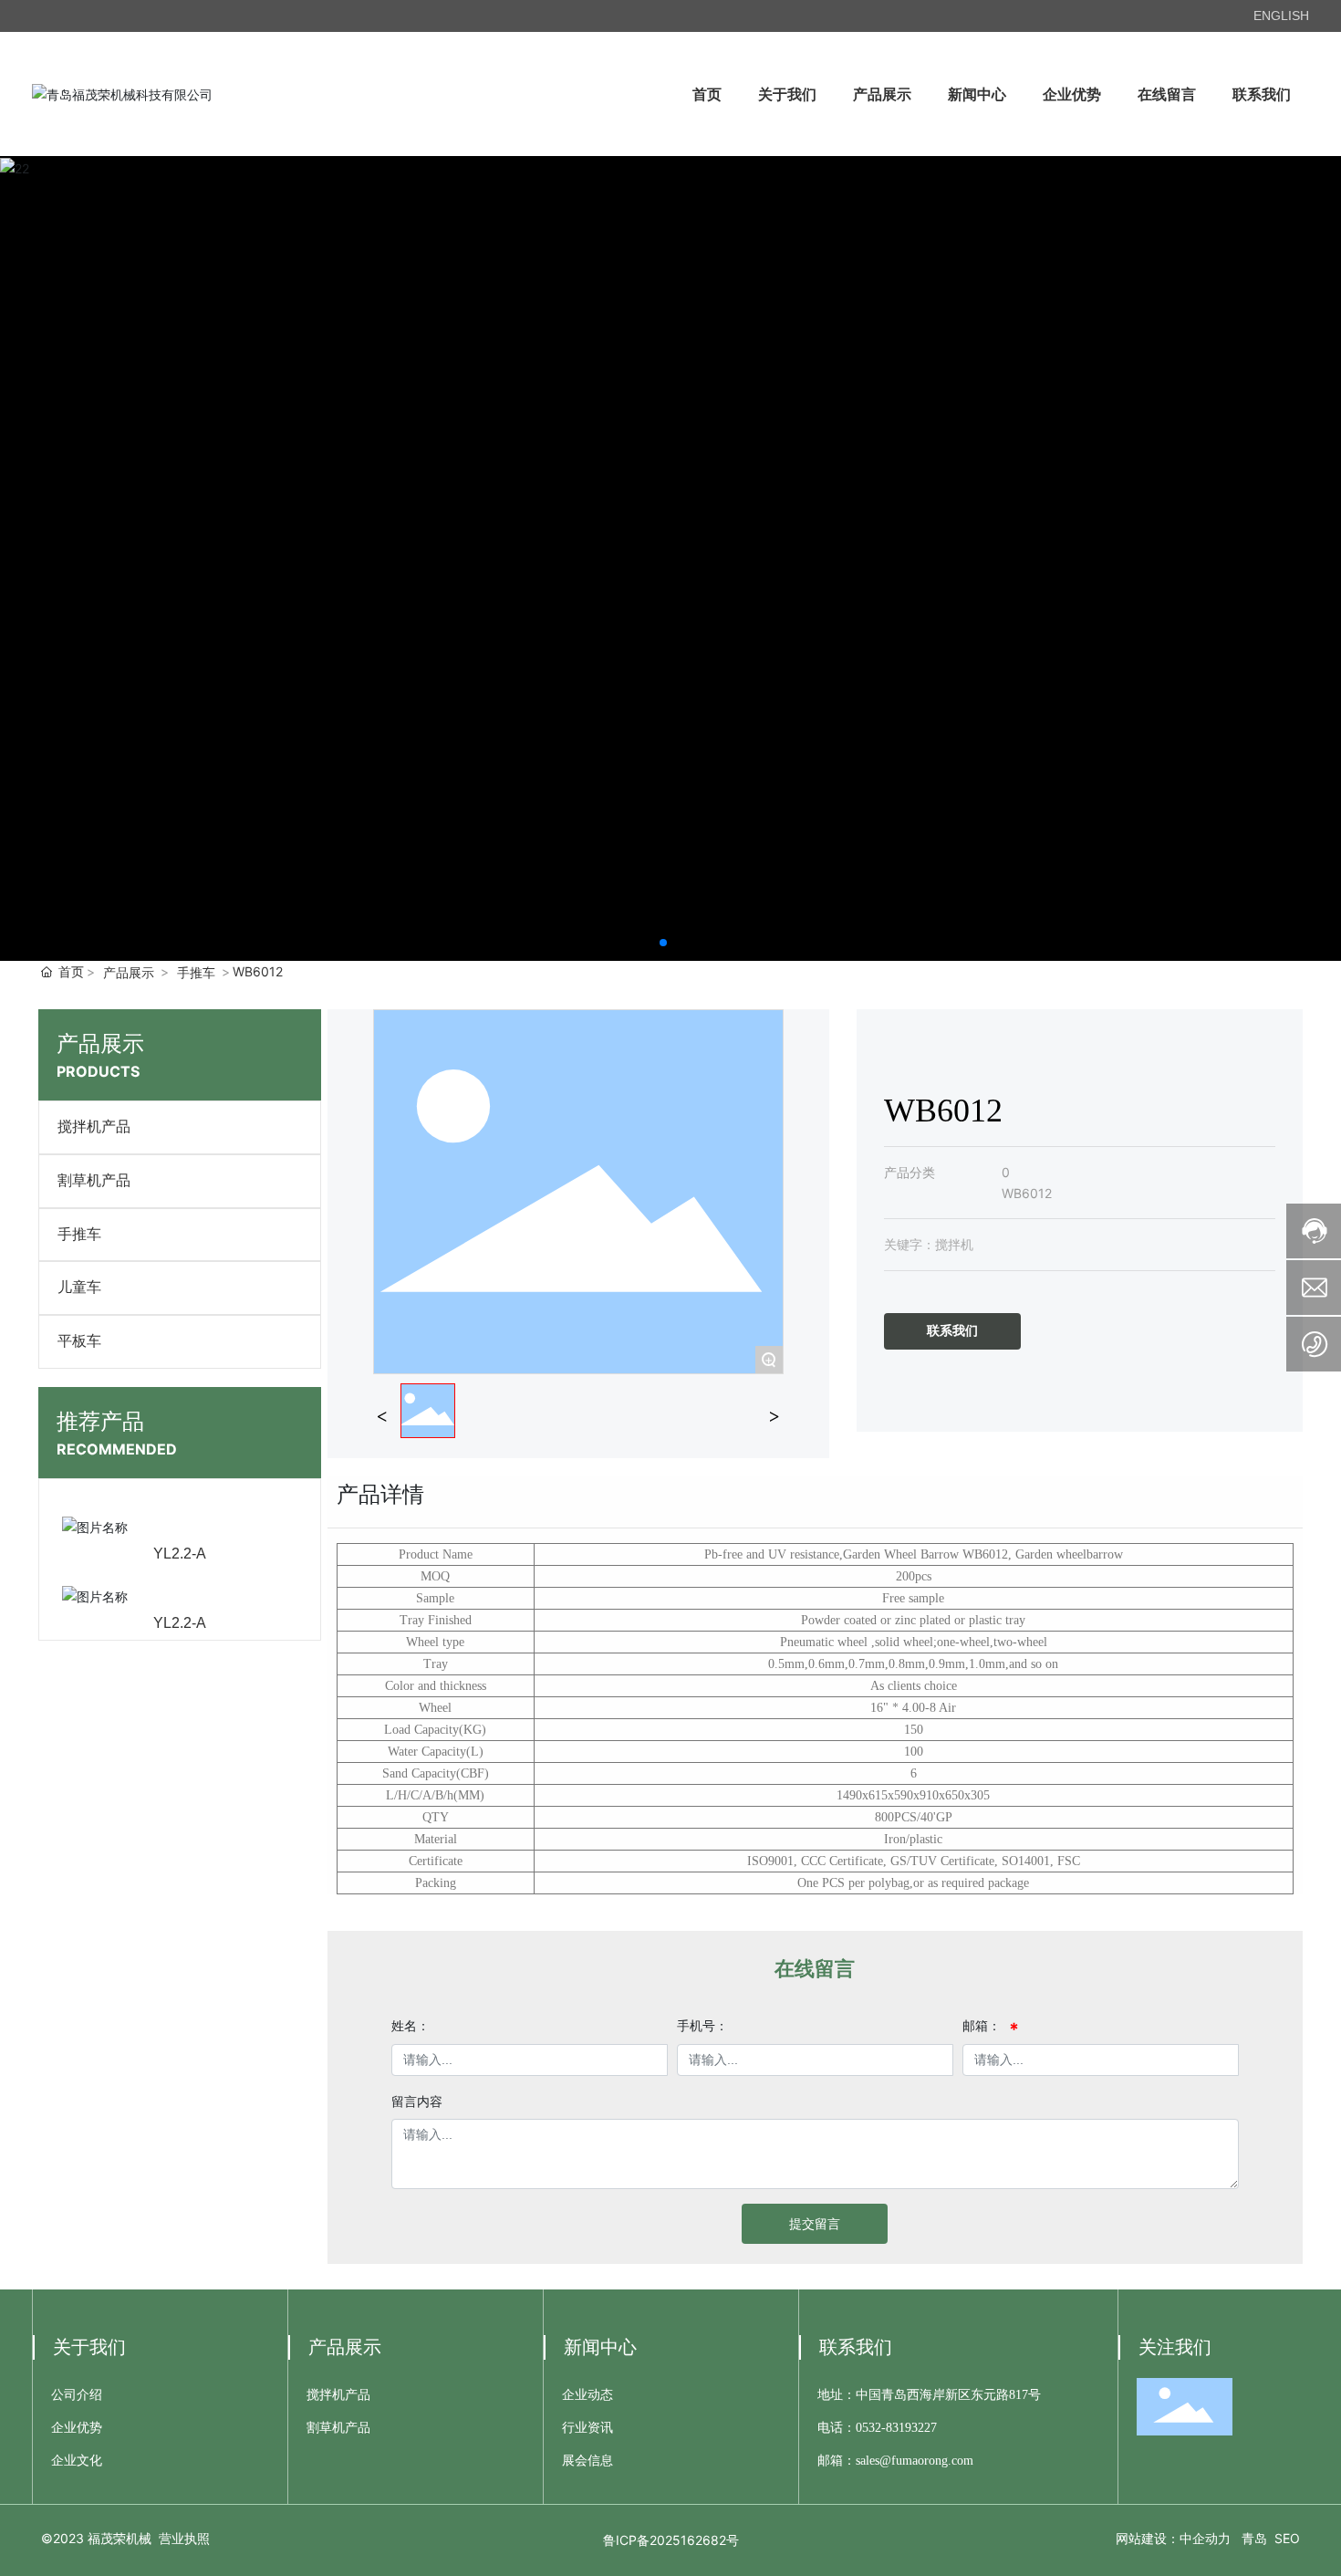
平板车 (79, 1341)
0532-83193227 (896, 2428)
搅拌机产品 (94, 1126)
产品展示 (129, 972)
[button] (663, 943)
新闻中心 (600, 2347)
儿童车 (79, 1287)
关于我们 (89, 2347)
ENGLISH (1281, 16)
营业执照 (184, 2538)
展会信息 (587, 2461)
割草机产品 (94, 1180)
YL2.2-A (180, 1554)
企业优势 (77, 2428)
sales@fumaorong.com (915, 2461)
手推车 (196, 972)
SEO (1287, 2538)
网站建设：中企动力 (1173, 2538)
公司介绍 (77, 2395)
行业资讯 (587, 2428)
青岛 (1254, 2538)
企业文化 (77, 2461)
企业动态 (587, 2395)
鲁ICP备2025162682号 (671, 2540)
